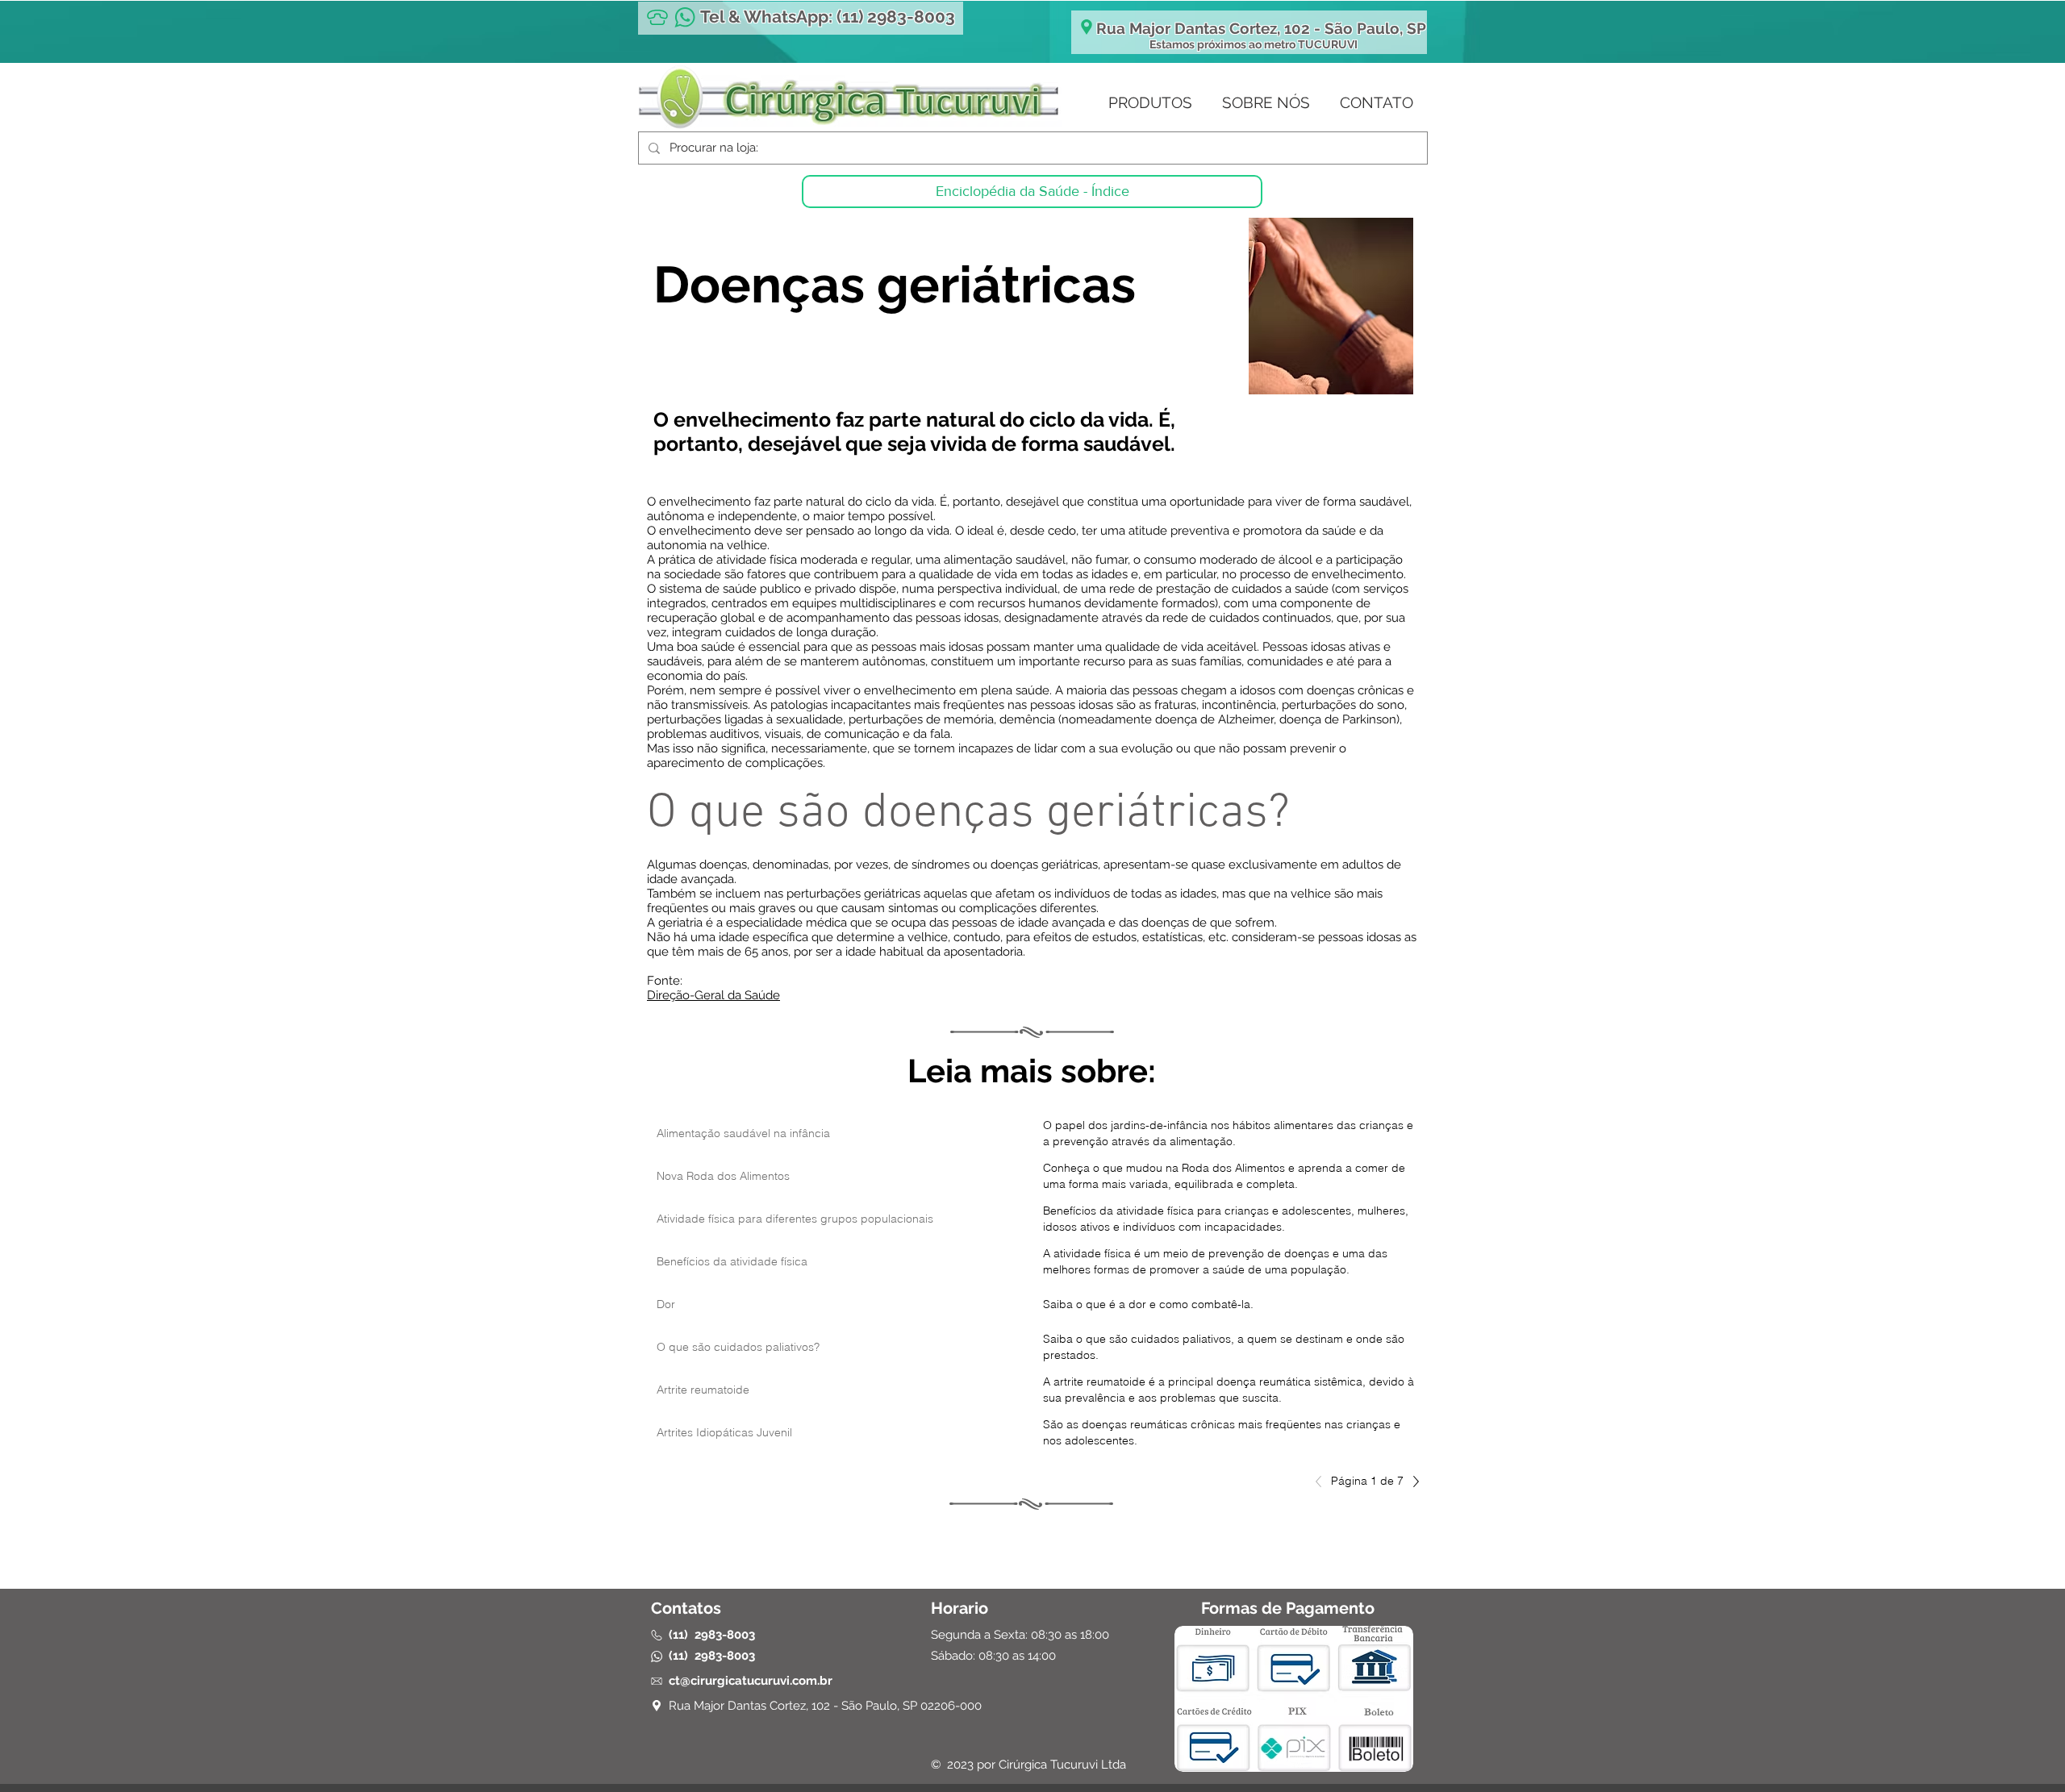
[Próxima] (1412, 1482)
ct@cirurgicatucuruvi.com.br (751, 1681)
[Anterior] (1323, 1482)
